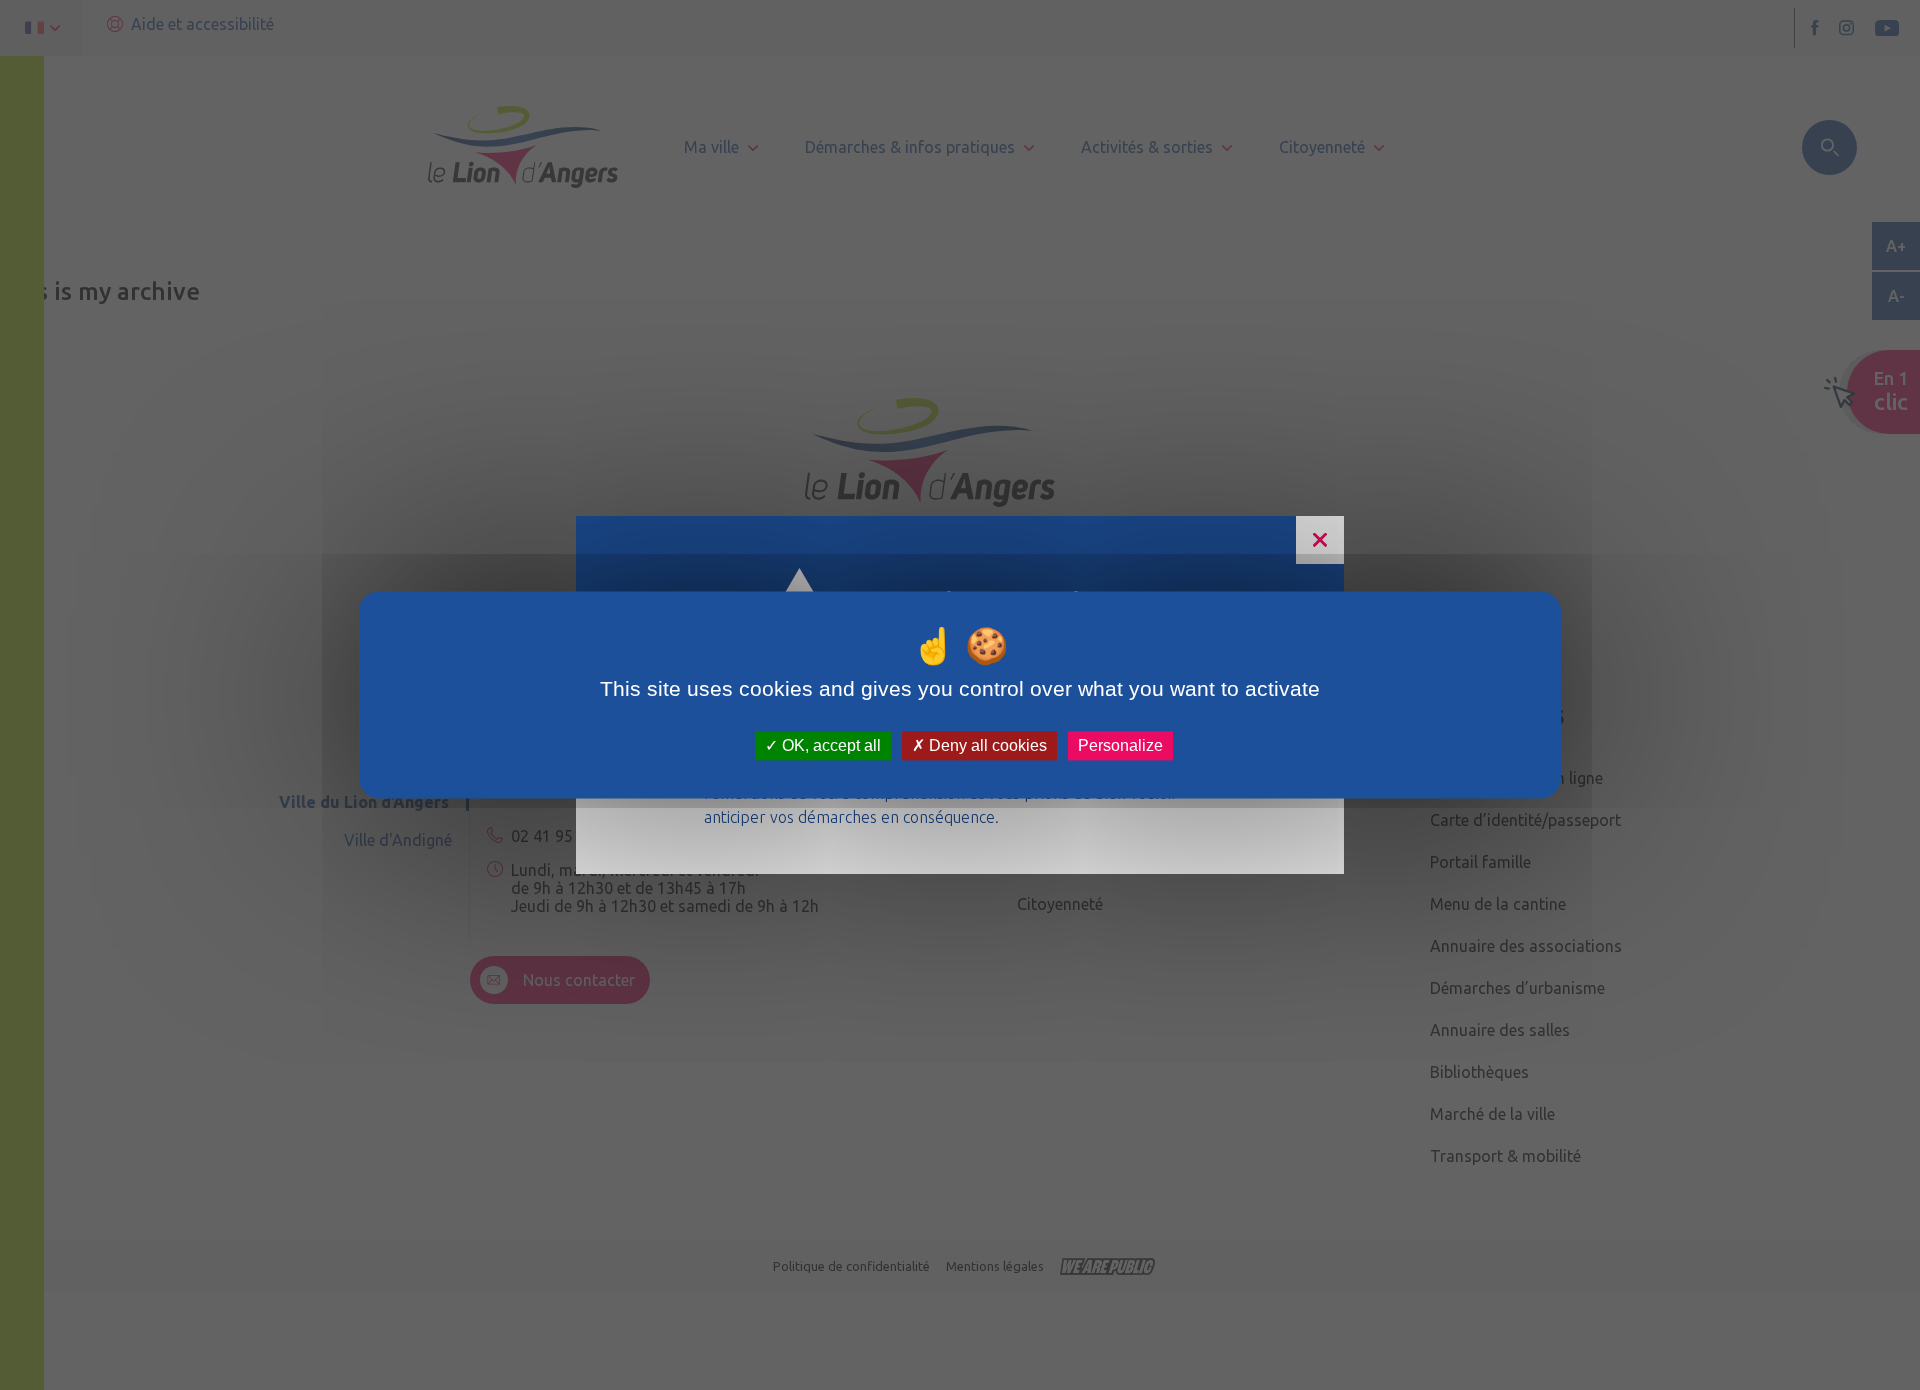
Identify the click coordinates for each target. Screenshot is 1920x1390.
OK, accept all (829, 745)
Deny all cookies (986, 745)
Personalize (1120, 745)
